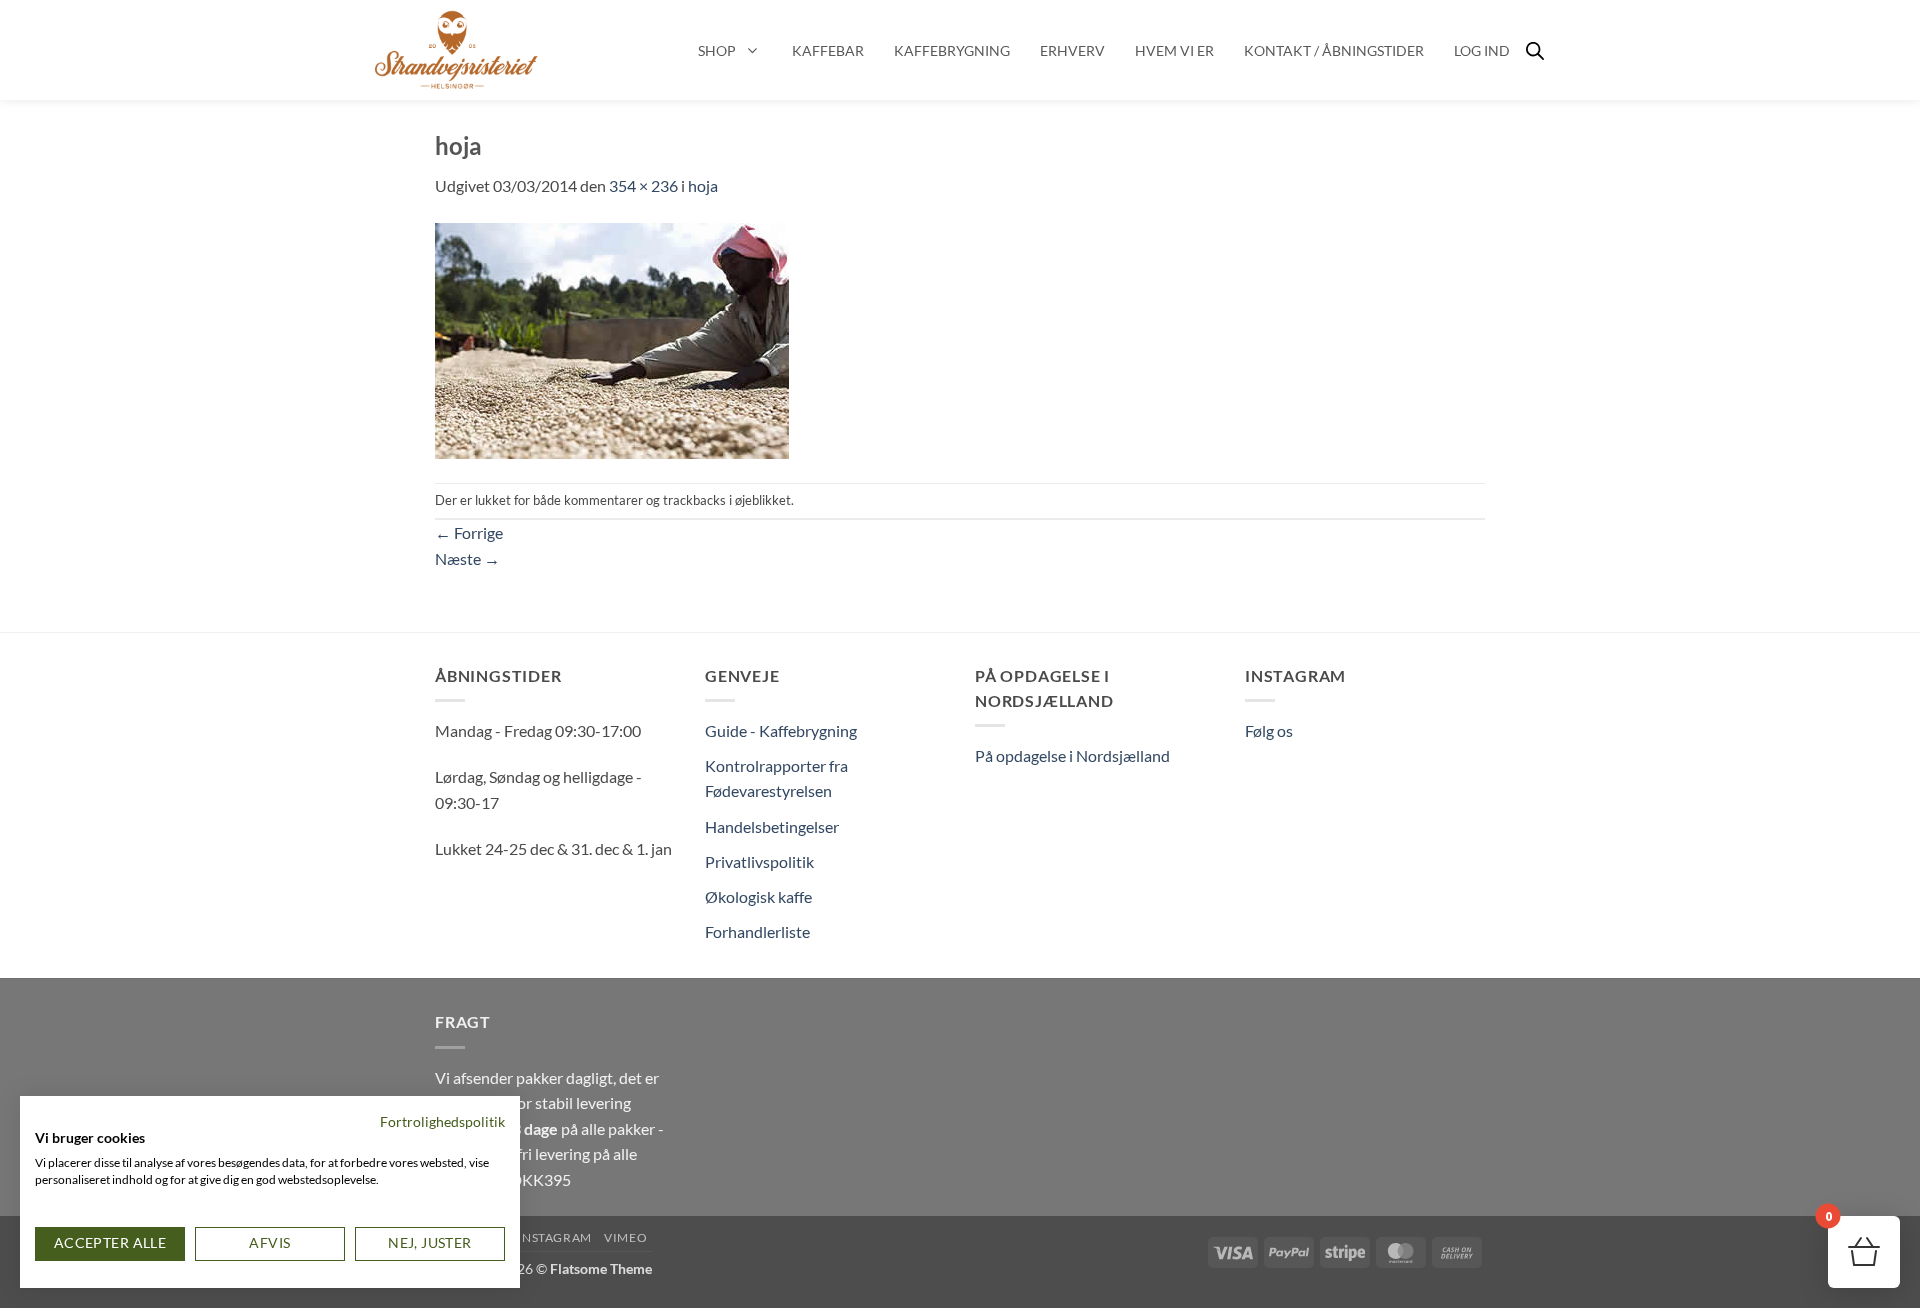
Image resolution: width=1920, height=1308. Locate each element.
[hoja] (612, 338)
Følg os (1269, 730)
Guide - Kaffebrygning (781, 730)
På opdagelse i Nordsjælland (1072, 755)
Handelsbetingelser (772, 826)
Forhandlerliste (757, 931)
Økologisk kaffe (758, 896)
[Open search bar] (1535, 50)
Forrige (469, 532)
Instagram (554, 1237)
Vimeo (625, 1237)
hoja (703, 185)
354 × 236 (643, 185)
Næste (467, 558)
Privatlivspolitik (759, 861)
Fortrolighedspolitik (442, 1121)
